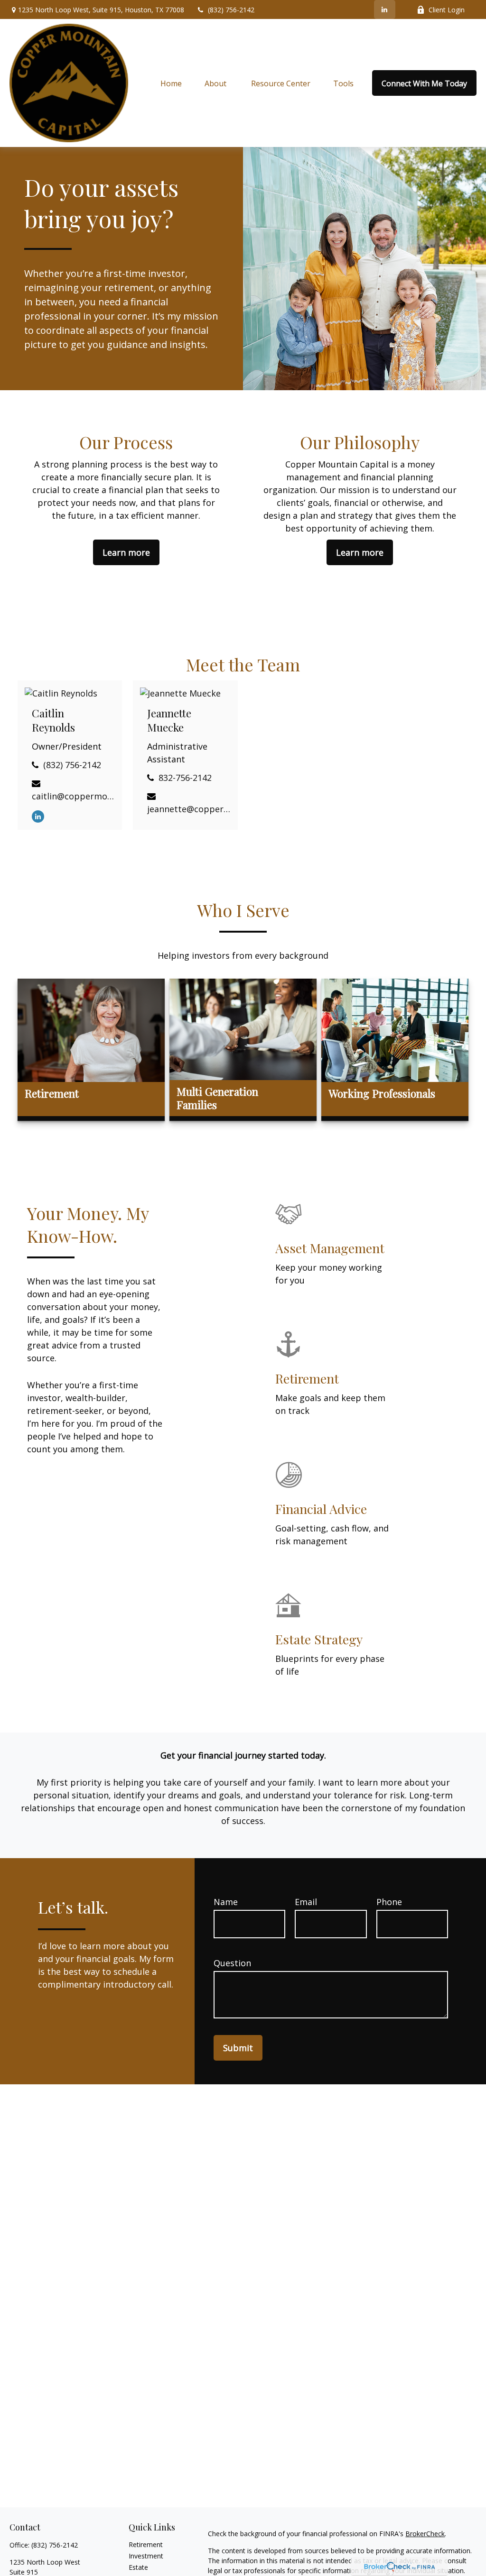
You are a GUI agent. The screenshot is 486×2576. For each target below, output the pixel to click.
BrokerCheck (425, 2534)
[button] (171, 83)
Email (306, 1902)
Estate (138, 2567)
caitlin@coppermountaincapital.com (73, 796)
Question (232, 1963)
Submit (238, 2048)
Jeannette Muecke (169, 720)
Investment (146, 2556)
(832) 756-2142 (231, 10)
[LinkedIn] (385, 9)
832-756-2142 (185, 778)
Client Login (447, 10)
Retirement (146, 2544)
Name (226, 1902)
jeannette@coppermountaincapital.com (189, 809)
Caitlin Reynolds (53, 720)
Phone (389, 1902)
